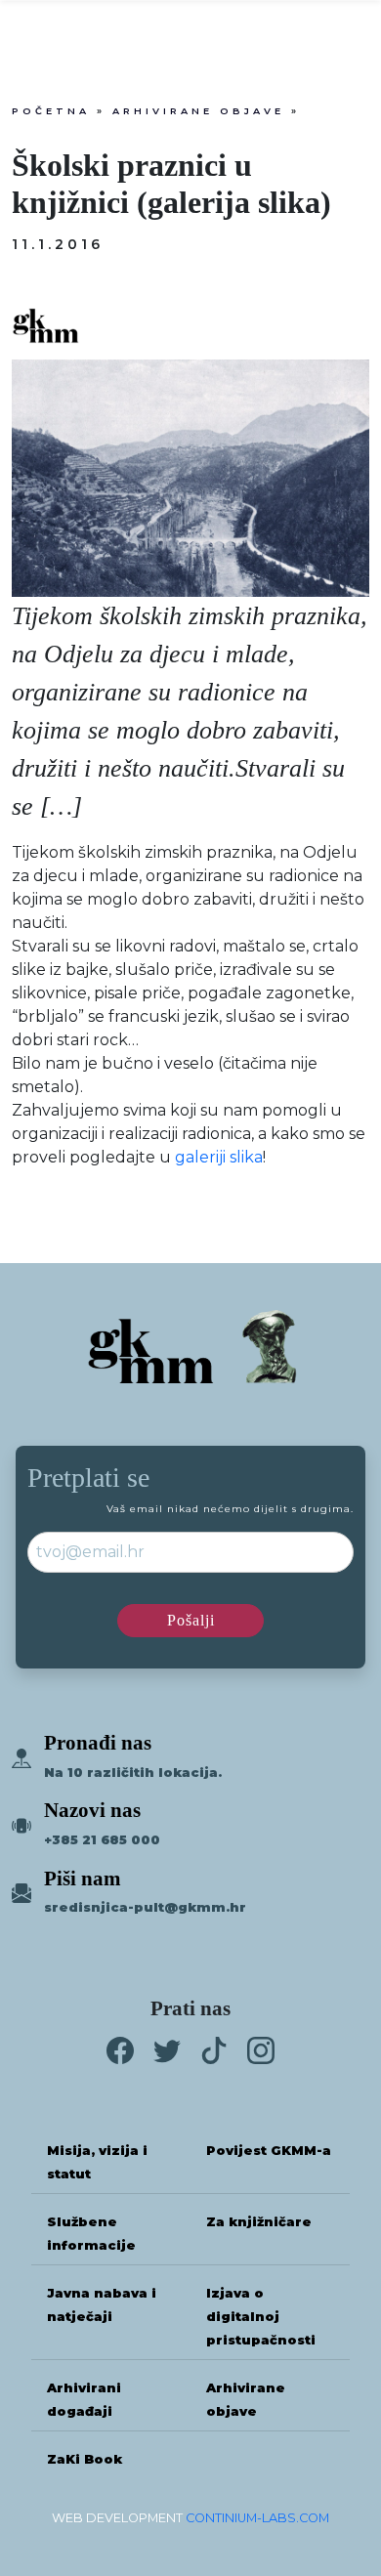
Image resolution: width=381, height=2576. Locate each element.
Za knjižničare (259, 2222)
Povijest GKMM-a (269, 2151)
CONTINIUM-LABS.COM (257, 2518)
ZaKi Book (85, 2459)
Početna (51, 111)
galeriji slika (219, 1157)
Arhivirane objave (198, 111)
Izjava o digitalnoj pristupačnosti (261, 2317)
